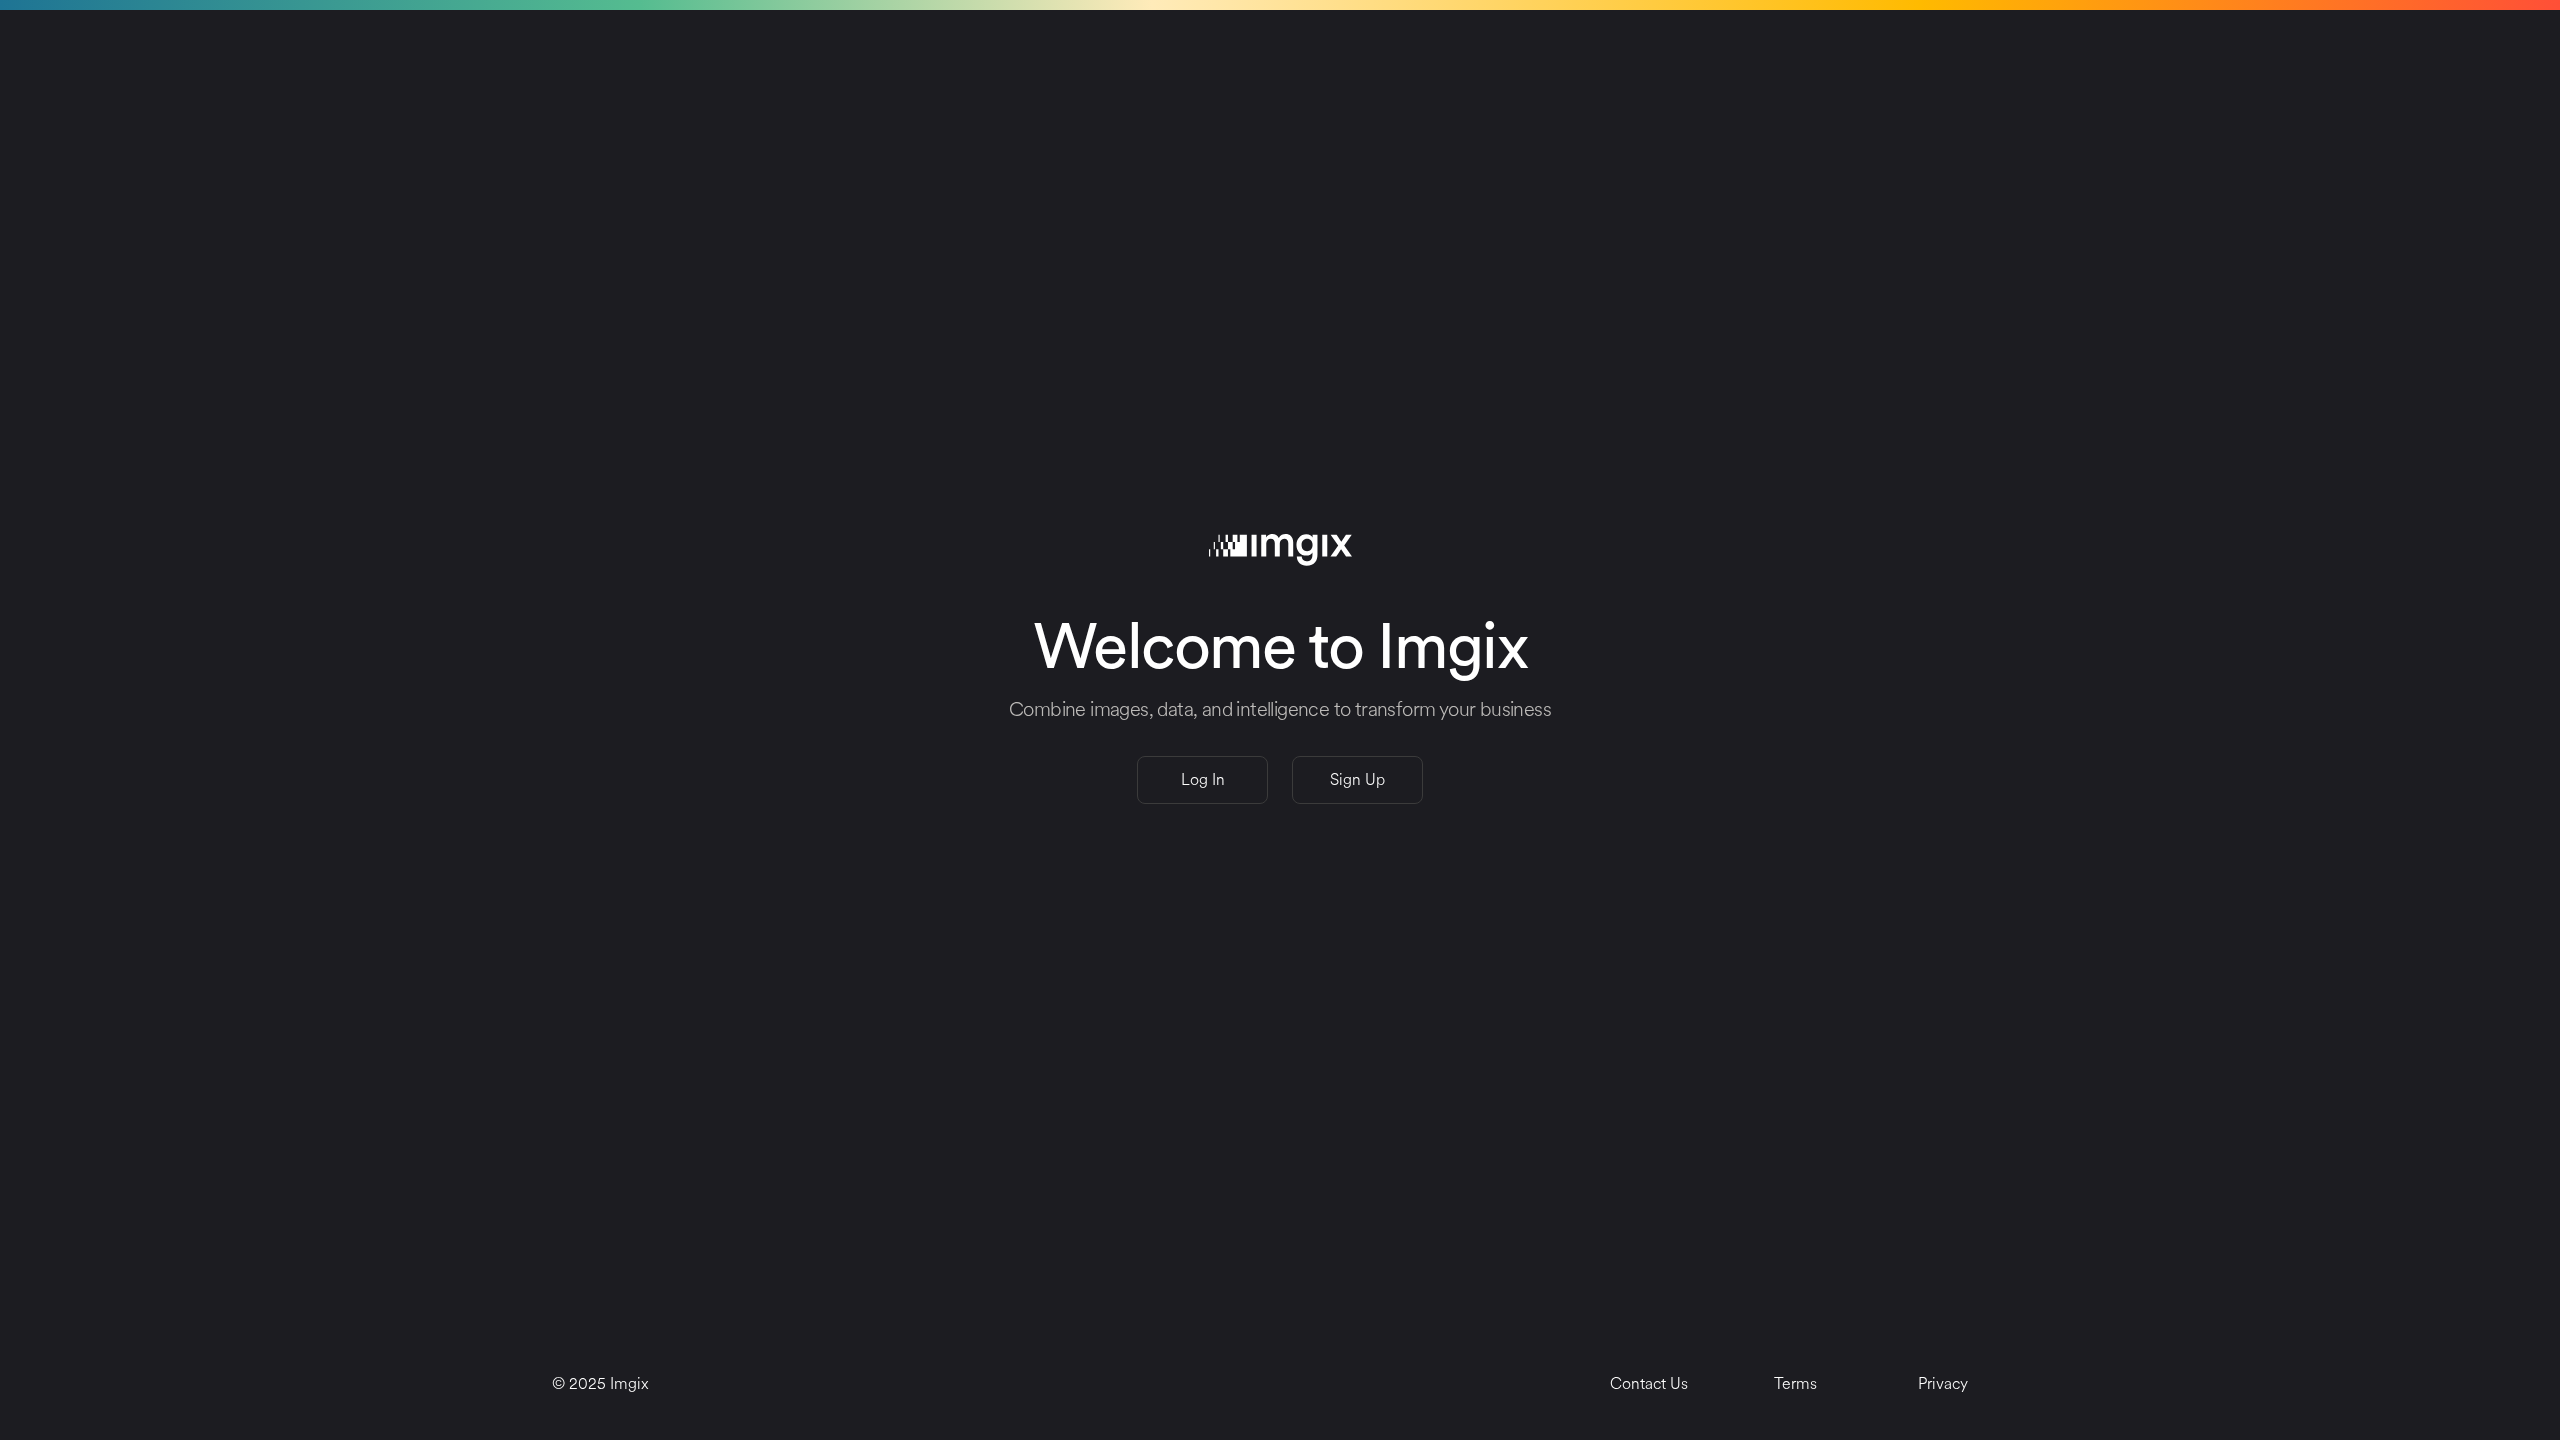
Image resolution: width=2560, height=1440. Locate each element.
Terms (1795, 1383)
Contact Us (1649, 1383)
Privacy (1943, 1383)
